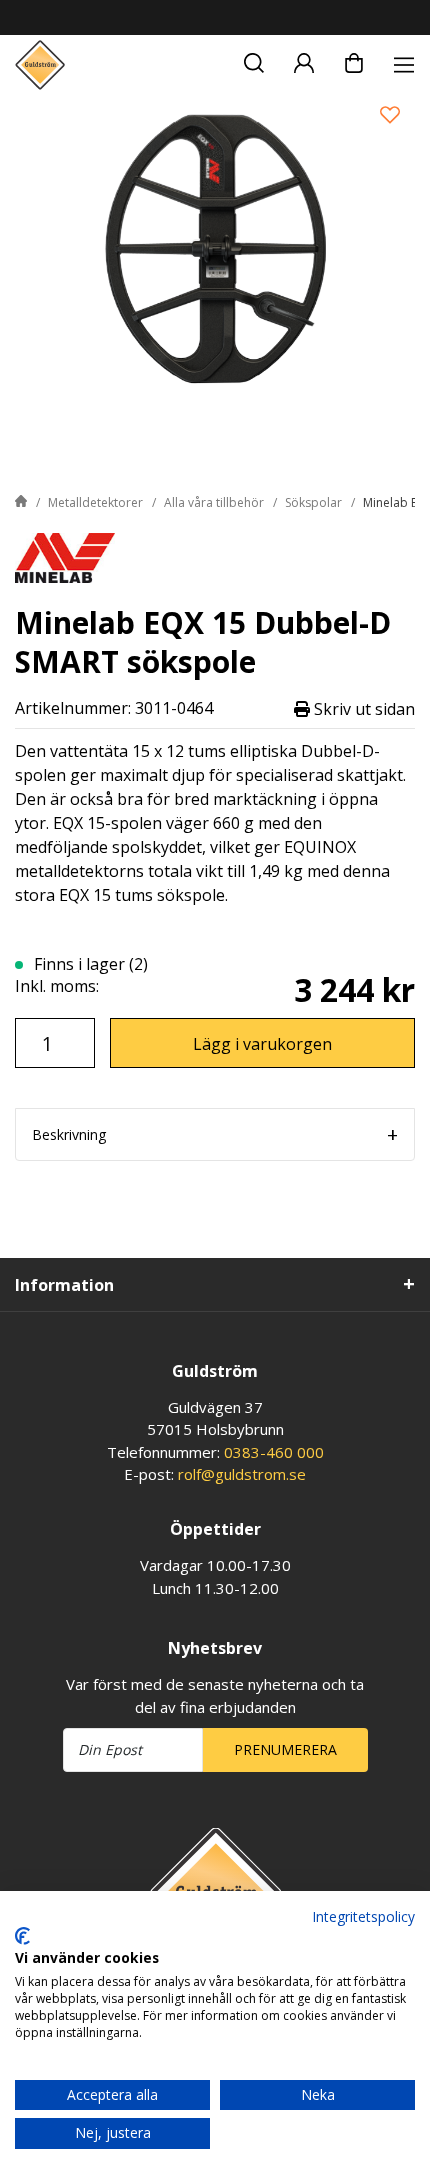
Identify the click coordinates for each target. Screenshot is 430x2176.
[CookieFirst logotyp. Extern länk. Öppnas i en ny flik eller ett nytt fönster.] (22, 1936)
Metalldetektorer (95, 502)
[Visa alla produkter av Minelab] (65, 556)
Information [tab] (64, 1285)
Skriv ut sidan (362, 708)
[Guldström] (40, 65)
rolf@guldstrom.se (242, 1474)
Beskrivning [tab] (69, 1134)
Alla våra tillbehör (214, 502)
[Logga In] (304, 60)
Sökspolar (313, 502)
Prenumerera (285, 1749)
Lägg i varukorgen (262, 1044)
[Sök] (254, 60)
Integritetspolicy (363, 1916)
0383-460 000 (274, 1452)
